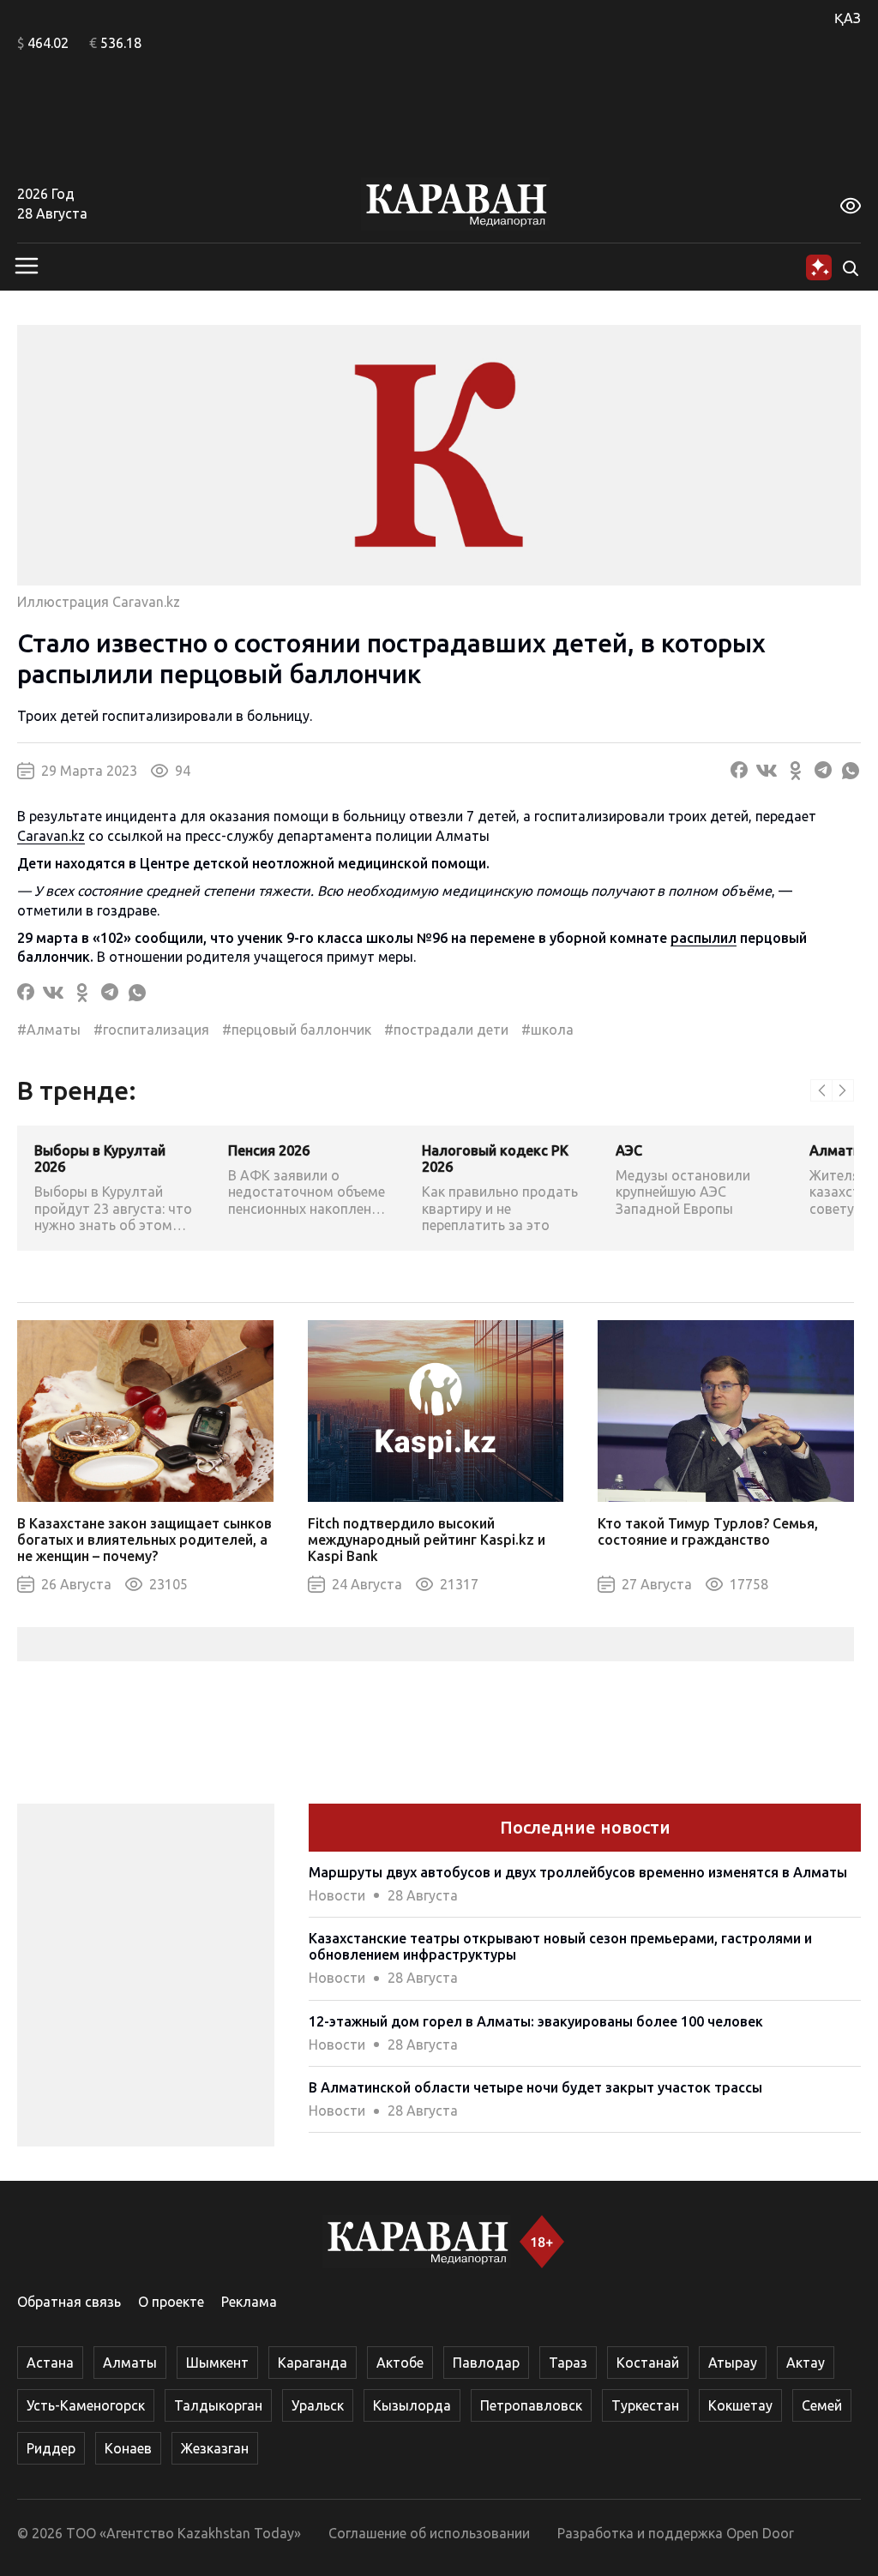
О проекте (171, 2302)
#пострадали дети (446, 1030)
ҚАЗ (848, 18)
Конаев (128, 2448)
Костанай (648, 2363)
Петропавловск (531, 2405)
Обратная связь (69, 2302)
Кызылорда (412, 2405)
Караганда (313, 2363)
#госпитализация (151, 1030)
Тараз (568, 2363)
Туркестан (645, 2405)
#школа (547, 1030)
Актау (806, 2363)
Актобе (400, 2363)
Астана (50, 2363)
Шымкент (217, 2363)
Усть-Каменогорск (86, 2405)
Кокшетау (740, 2405)
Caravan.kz (51, 836)
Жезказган (215, 2448)
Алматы (130, 2363)
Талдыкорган (218, 2405)
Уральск (318, 2405)
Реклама (249, 2302)
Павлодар (486, 2363)
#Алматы (49, 1030)
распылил (704, 938)
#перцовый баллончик (297, 1030)
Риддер (51, 2448)
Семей (822, 2405)
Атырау (733, 2363)
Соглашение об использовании (429, 2533)
